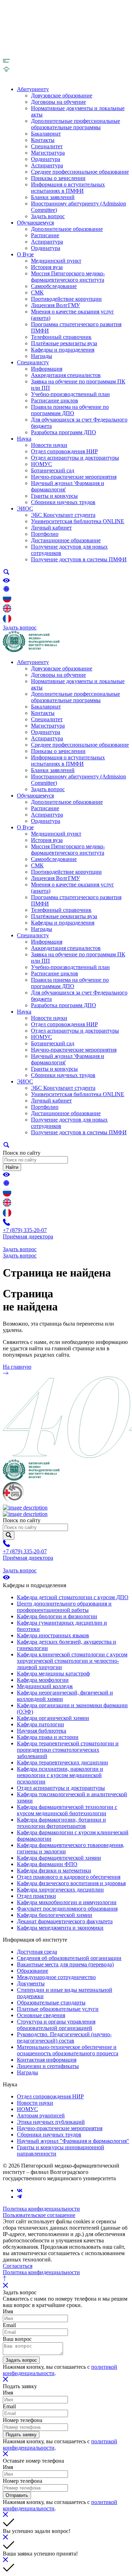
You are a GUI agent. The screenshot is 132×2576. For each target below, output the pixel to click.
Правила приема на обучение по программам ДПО (70, 410)
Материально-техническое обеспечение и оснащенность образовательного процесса (68, 2050)
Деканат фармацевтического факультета (65, 1921)
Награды (42, 356)
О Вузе (25, 254)
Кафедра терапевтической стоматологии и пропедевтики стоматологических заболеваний (68, 1750)
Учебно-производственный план (70, 394)
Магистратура (48, 153)
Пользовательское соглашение (39, 2215)
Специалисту (33, 362)
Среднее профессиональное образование (80, 172)
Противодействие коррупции (66, 299)
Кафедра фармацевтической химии (59, 1858)
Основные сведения (41, 2015)
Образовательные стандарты (51, 2003)
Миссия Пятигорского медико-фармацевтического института (68, 277)
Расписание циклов (55, 401)
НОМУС (42, 464)
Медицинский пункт (56, 261)
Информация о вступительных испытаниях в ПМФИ (68, 188)
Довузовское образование (62, 95)
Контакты (43, 140)
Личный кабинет (51, 528)
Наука (24, 439)
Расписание (45, 235)
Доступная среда (37, 1952)
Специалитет (47, 146)
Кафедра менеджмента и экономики (60, 1928)
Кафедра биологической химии (55, 1915)
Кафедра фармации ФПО (47, 1864)
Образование (33, 1971)
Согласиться (18, 2266)
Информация (47, 369)
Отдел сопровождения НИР (64, 451)
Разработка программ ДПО (64, 432)
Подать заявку (21, 2435)
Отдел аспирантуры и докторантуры (75, 458)
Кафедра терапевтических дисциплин (62, 1762)
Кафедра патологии (40, 1724)
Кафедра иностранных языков (53, 1635)
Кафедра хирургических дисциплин (60, 1890)
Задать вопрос (48, 216)
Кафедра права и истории (48, 1737)
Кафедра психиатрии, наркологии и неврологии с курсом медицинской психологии (60, 1775)
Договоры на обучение (58, 102)
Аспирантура (47, 165)
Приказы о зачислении (58, 178)
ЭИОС (25, 509)
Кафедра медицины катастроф (53, 1673)
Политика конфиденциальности (41, 2209)
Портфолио (45, 534)
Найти (12, 1167)
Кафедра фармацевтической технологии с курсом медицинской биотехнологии (67, 1810)
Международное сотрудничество (56, 1977)
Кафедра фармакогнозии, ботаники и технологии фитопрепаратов (61, 1823)
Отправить (17, 2495)
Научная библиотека (42, 1731)
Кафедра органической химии (53, 1718)
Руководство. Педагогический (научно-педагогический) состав (64, 2037)
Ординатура (46, 159)
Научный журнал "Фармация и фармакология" (73, 2141)
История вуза (47, 267)
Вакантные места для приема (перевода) (65, 1964)
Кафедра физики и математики (54, 1870)
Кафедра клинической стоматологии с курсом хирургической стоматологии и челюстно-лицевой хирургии (72, 1661)
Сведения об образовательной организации (69, 1958)
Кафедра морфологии (43, 1680)
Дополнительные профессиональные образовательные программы (76, 124)
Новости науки (49, 445)
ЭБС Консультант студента (63, 515)
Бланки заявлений (53, 197)
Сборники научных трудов (63, 502)
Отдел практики (36, 1896)
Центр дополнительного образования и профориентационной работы (64, 1607)
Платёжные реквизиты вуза (64, 343)
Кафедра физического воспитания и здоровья (71, 1883)
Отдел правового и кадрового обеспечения (69, 1877)
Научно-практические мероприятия (74, 477)
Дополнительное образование (67, 229)
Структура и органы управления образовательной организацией (56, 2025)
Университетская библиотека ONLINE (78, 521)
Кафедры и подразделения (63, 350)
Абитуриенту (33, 89)
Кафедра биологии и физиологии (57, 1616)
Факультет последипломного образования (67, 1909)
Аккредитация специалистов (66, 375)
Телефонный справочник (61, 337)
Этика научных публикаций (51, 2122)
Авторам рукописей (41, 2115)
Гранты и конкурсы (54, 496)
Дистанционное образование (66, 540)
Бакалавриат (46, 134)
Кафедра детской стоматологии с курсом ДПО (73, 1597)
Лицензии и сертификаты (48, 2066)
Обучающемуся (35, 223)
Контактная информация (47, 2060)
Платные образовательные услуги (58, 2009)
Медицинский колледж (45, 1686)
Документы (31, 1983)
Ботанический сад (53, 470)
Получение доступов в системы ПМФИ (79, 559)
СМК (37, 292)
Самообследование (54, 286)
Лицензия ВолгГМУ (55, 305)
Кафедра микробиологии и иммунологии (67, 1902)
